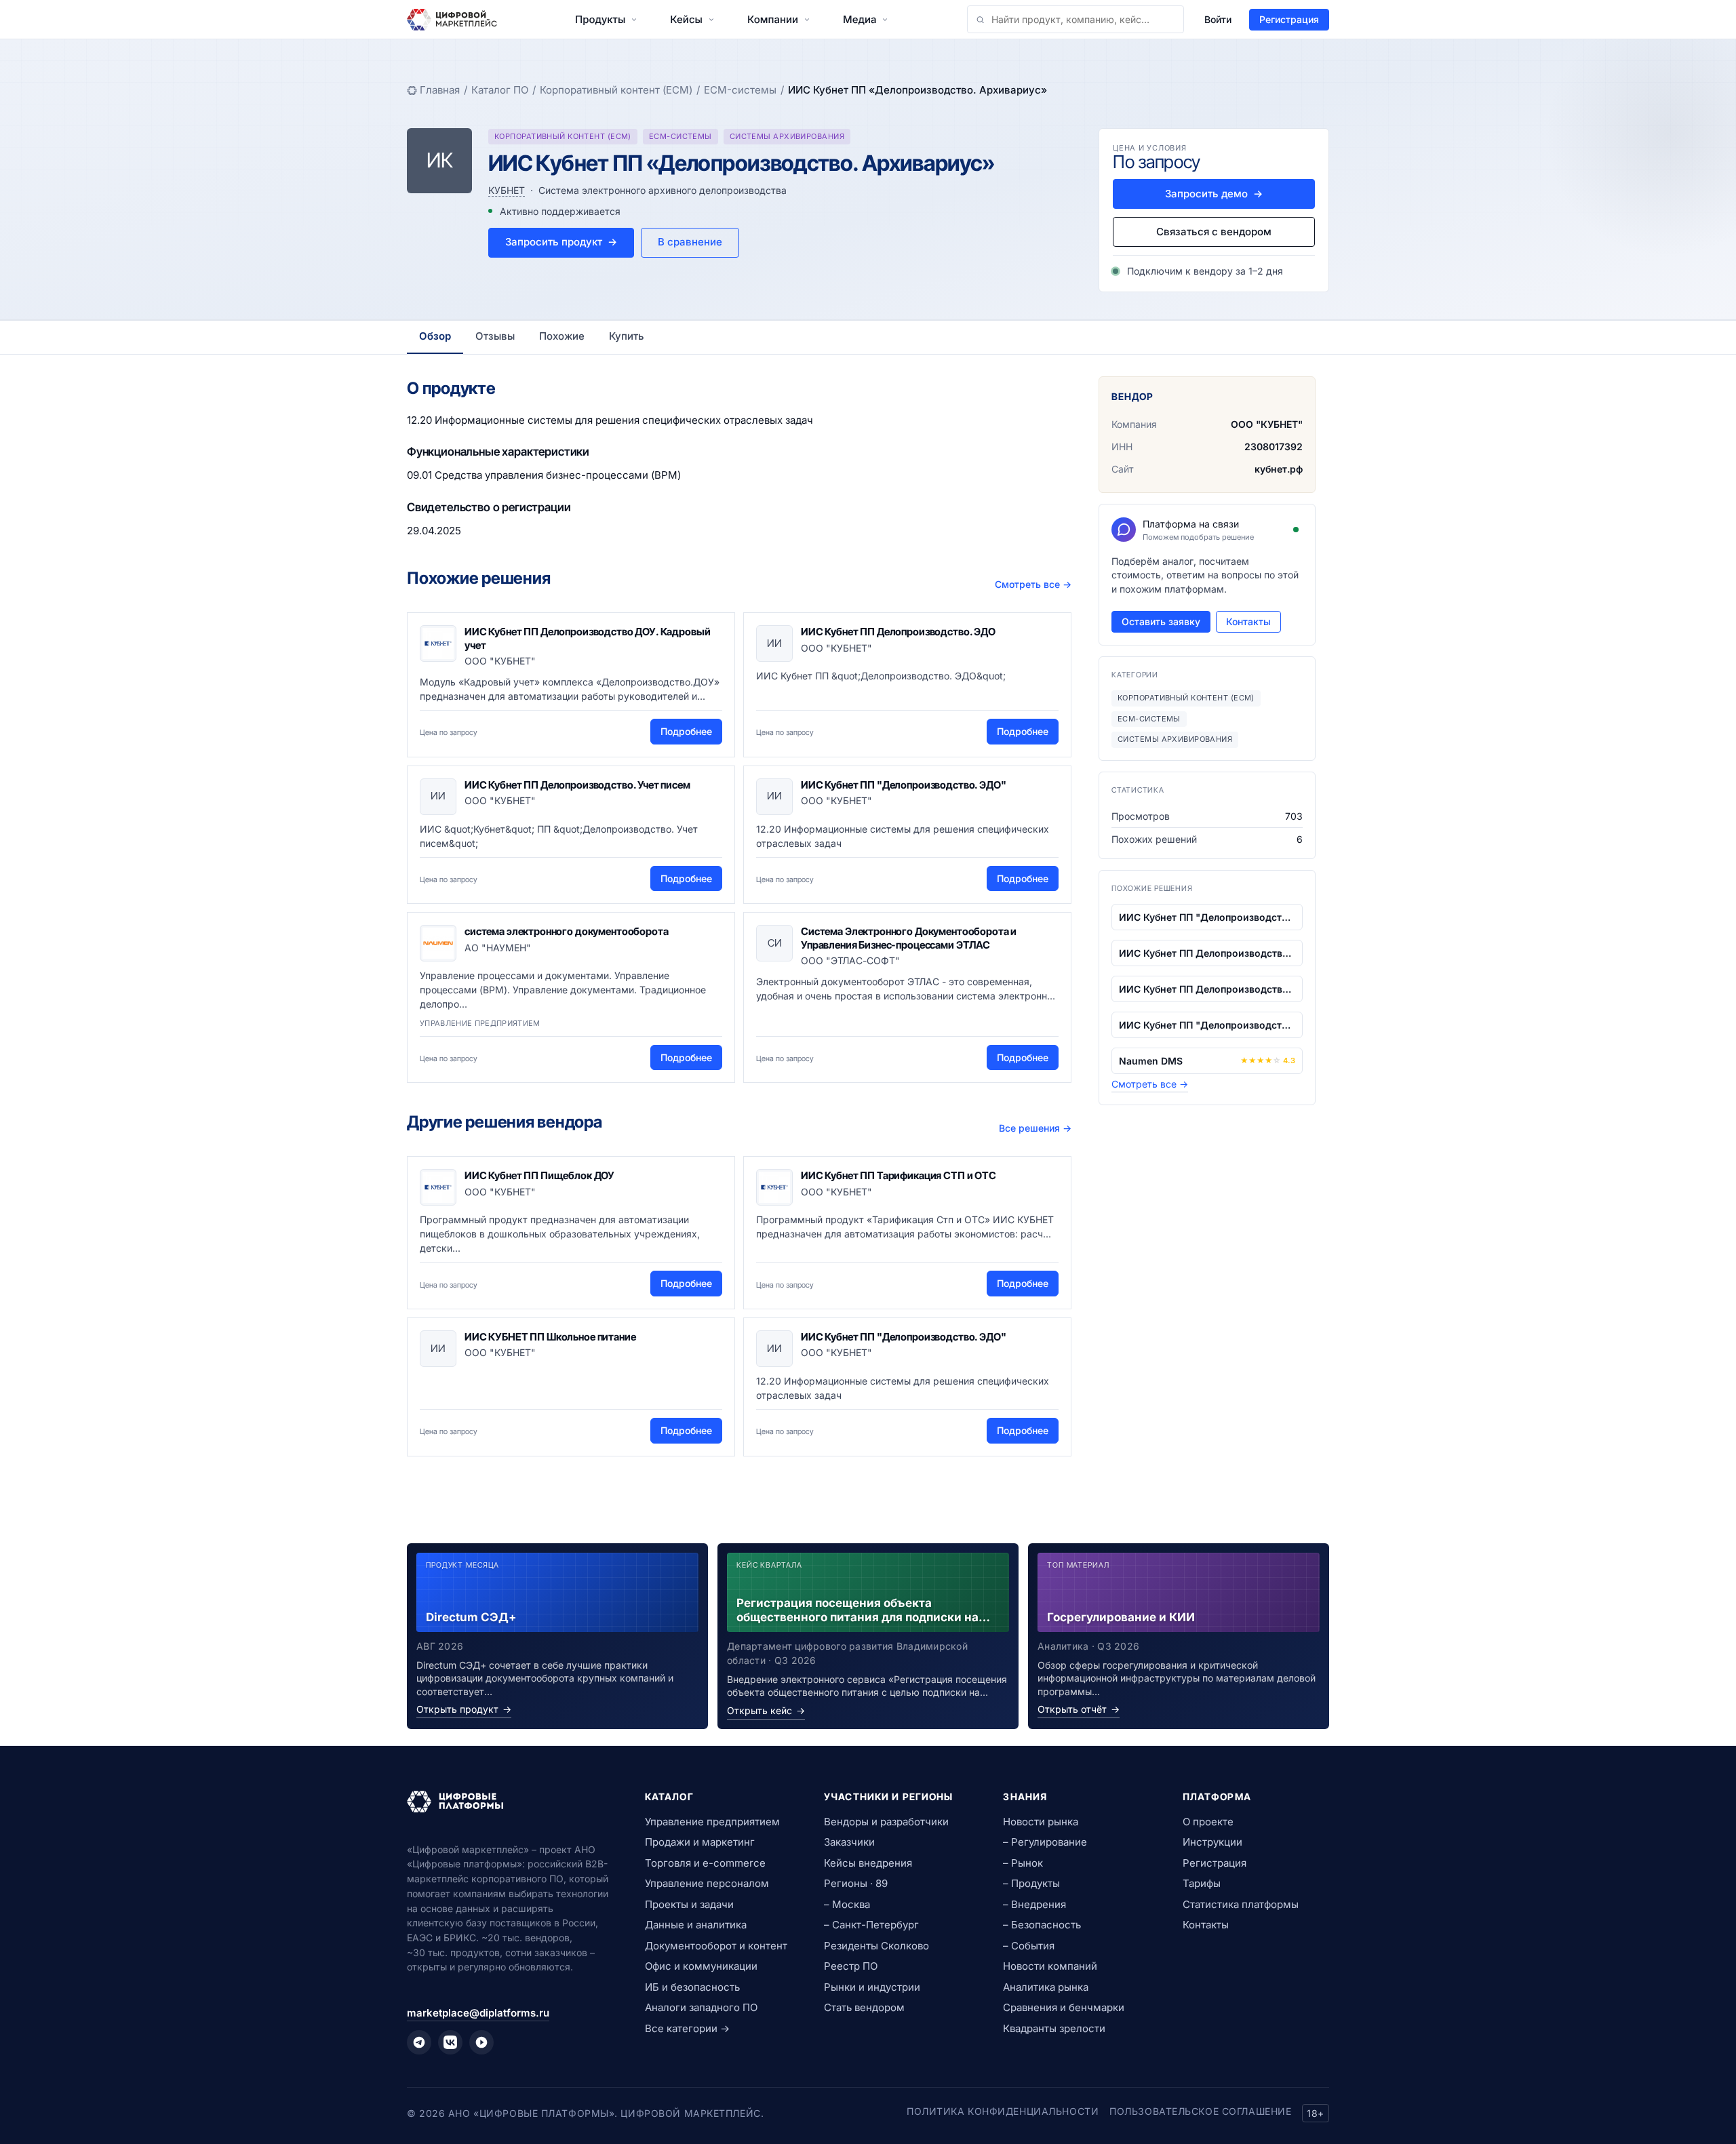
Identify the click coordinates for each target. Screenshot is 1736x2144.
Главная (440, 90)
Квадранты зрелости (1054, 2028)
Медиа (860, 19)
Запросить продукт (561, 242)
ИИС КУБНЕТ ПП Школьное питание (550, 1337)
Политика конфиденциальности (1003, 2111)
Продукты (600, 19)
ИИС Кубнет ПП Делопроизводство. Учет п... (1207, 989)
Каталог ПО (500, 90)
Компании (773, 19)
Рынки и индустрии (872, 1987)
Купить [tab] (627, 336)
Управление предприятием (712, 1822)
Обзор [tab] (435, 336)
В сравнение (690, 242)
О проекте (1208, 1822)
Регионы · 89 (856, 1883)
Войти (1218, 19)
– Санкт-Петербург (871, 1925)
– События (1029, 1946)
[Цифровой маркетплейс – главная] (452, 20)
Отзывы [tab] (495, 336)
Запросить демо (1214, 194)
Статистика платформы (1241, 1904)
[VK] (450, 2042)
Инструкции (1212, 1842)
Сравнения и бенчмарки (1064, 2007)
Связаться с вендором (1214, 232)
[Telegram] (419, 2042)
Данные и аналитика (696, 1925)
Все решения (1035, 1128)
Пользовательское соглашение (1200, 2111)
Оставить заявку (1161, 621)
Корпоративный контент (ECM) (616, 90)
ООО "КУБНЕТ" (1267, 424)
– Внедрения (1034, 1904)
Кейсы (686, 19)
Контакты (1248, 621)
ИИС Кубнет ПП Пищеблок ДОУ (539, 1175)
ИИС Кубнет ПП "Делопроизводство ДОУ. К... (1207, 917)
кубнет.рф (1279, 469)
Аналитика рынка (1046, 1987)
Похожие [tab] (562, 336)
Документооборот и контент (716, 1946)
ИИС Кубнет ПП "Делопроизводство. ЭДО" (903, 785)
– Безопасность (1042, 1925)
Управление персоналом (707, 1883)
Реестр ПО (851, 1966)
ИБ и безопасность (692, 1987)
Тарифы (1202, 1883)
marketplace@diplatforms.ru (478, 2013)
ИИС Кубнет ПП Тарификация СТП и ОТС (899, 1175)
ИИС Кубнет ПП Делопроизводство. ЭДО (898, 632)
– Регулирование (1045, 1842)
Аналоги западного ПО (701, 2007)
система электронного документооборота (566, 931)
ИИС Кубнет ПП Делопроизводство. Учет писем (577, 785)
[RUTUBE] (481, 2042)
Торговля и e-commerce (705, 1863)
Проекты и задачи (689, 1904)
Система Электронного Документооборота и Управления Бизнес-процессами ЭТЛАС (909, 938)
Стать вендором (864, 2007)
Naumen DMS (1151, 1061)
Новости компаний (1050, 1966)
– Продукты (1031, 1883)
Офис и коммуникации (701, 1966)
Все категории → (687, 2028)
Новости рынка (1041, 1822)
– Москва (847, 1904)
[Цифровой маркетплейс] (510, 1802)
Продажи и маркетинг (700, 1842)
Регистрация (1289, 19)
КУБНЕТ (507, 190)
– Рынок (1023, 1863)
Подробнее (686, 731)
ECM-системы (740, 90)
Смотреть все (1033, 584)
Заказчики (849, 1842)
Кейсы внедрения (868, 1863)
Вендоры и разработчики (886, 1822)
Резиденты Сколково (876, 1946)
